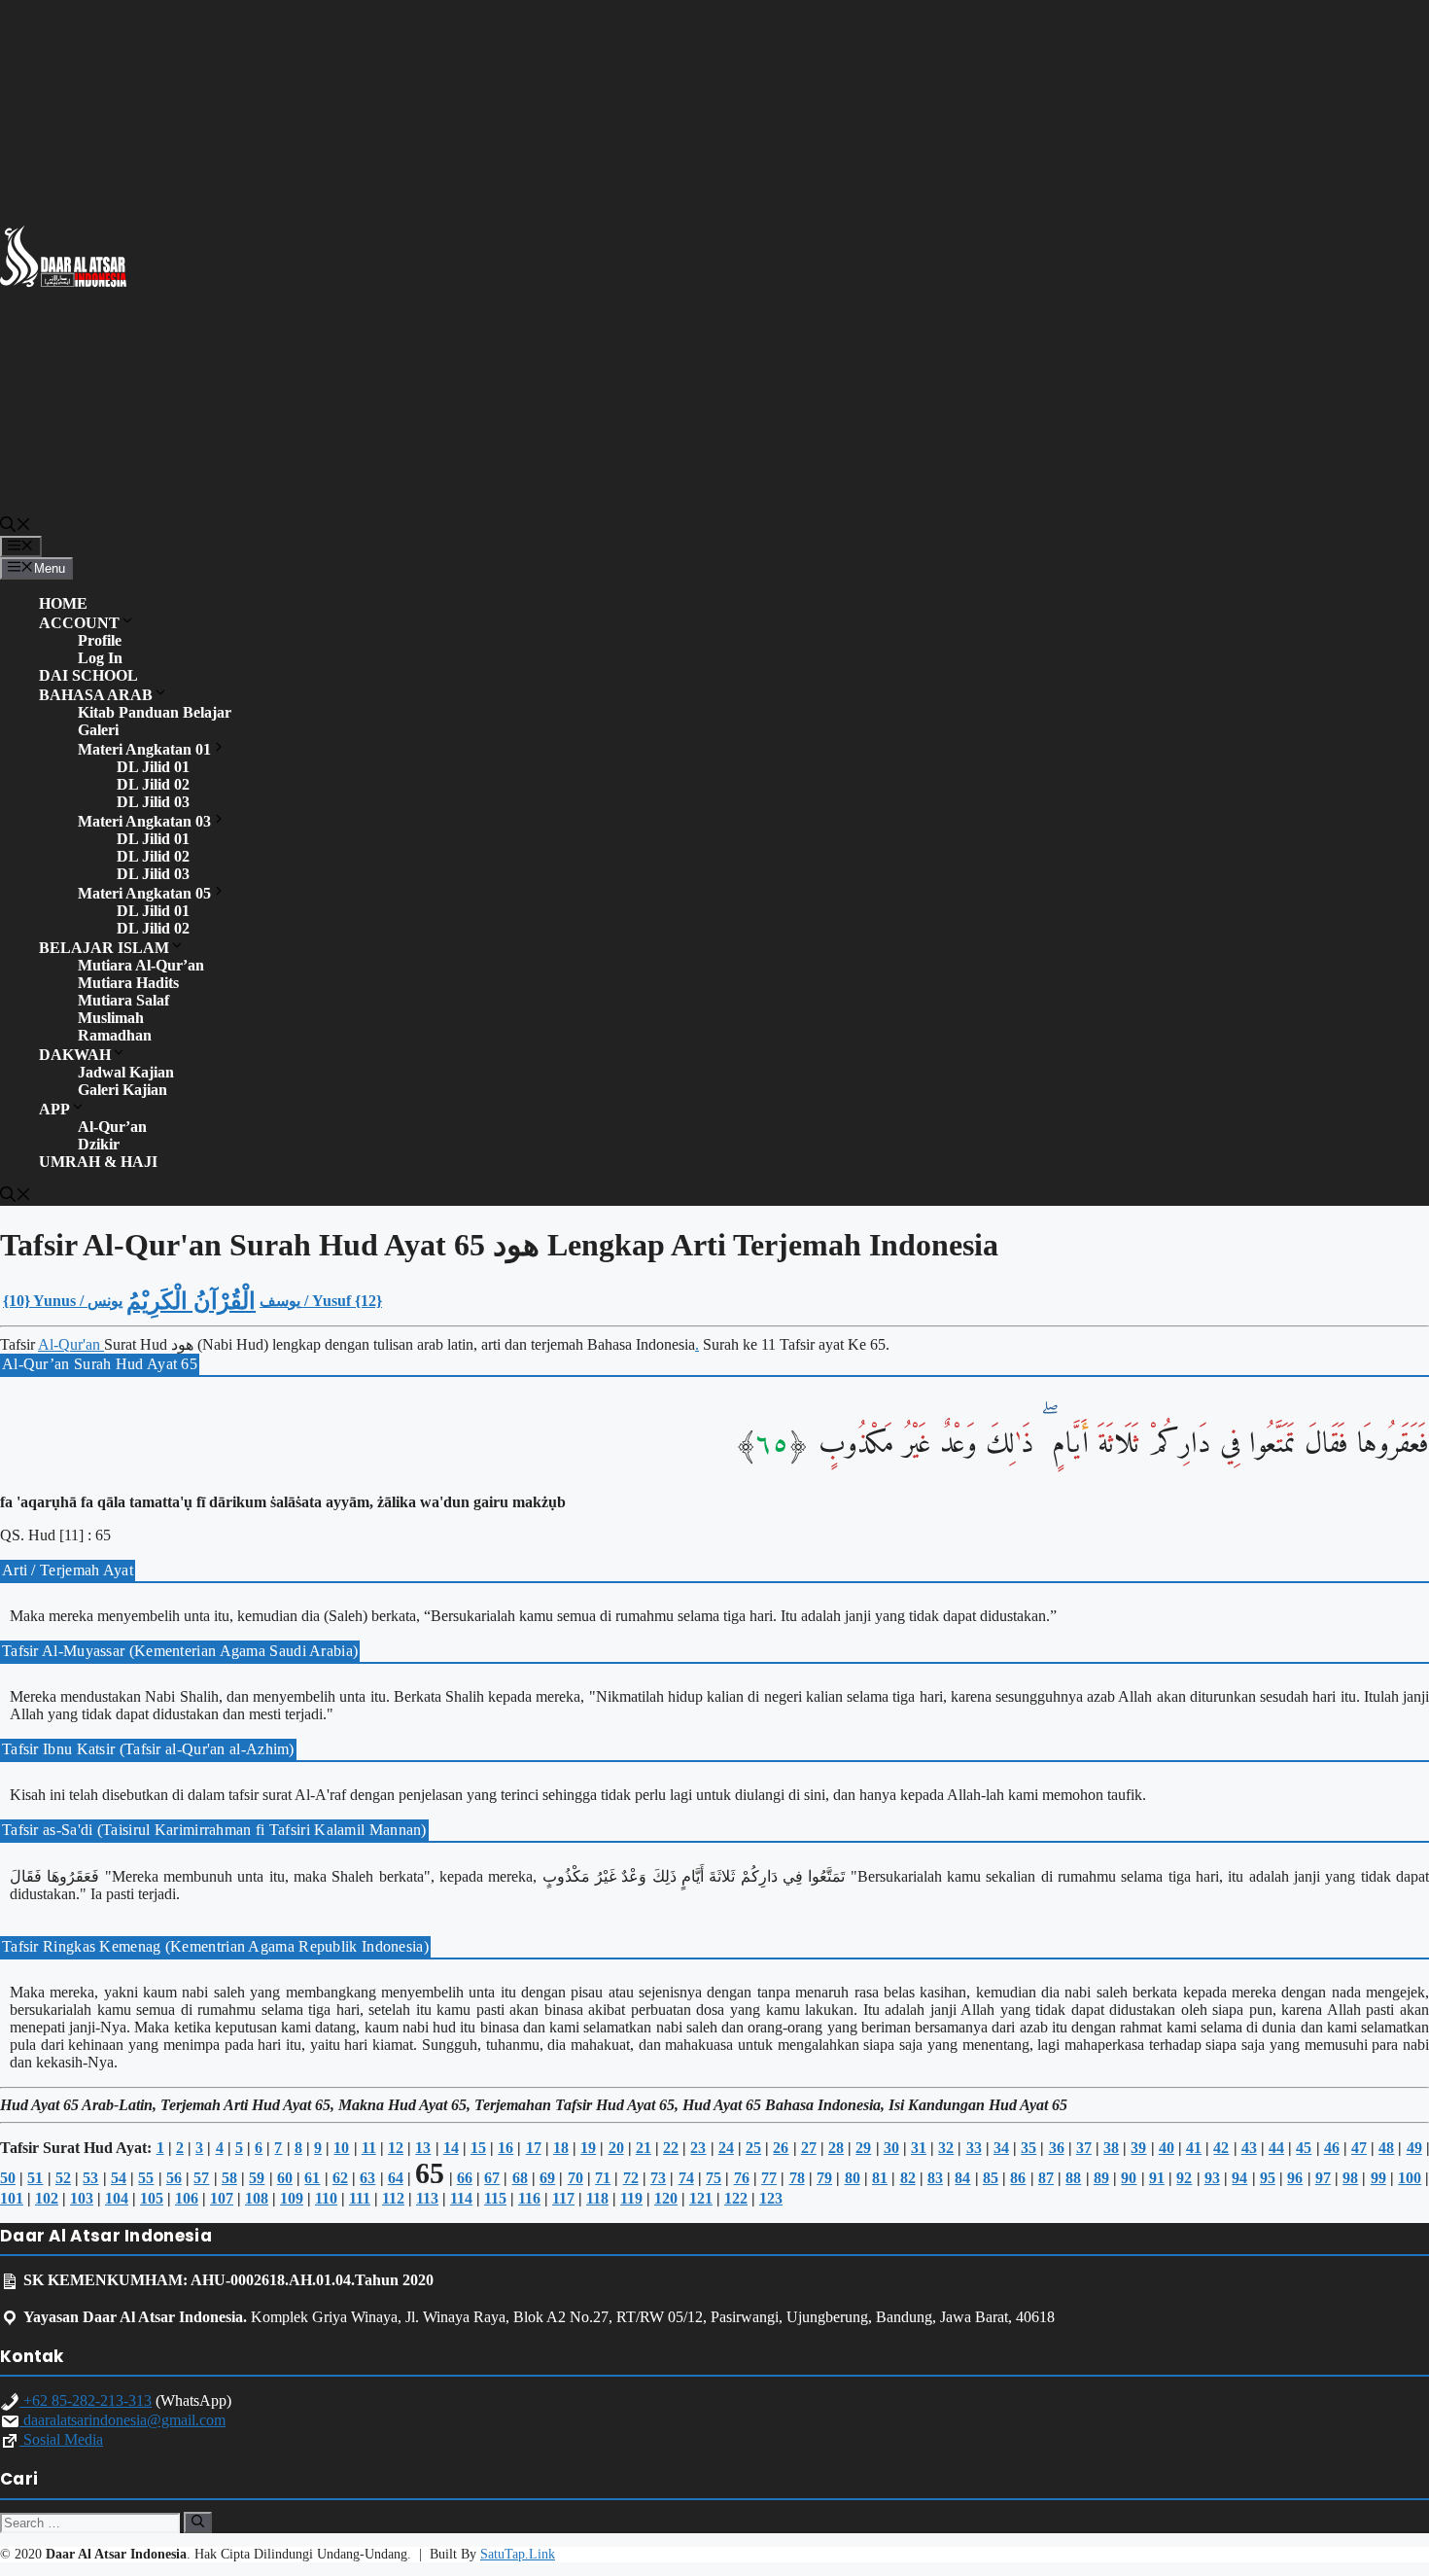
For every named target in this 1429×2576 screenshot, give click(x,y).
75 (714, 2178)
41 (1194, 2148)
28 (836, 2148)
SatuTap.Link (518, 2554)
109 (292, 2198)
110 (326, 2198)
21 (644, 2148)
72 (631, 2178)
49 (1414, 2148)
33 (974, 2148)
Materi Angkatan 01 (144, 749)
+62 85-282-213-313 (86, 2400)
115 (495, 2198)
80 (853, 2178)
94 (1239, 2178)
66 (465, 2178)
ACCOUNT (79, 623)
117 (563, 2198)
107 (222, 2198)
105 (152, 2198)
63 (367, 2178)
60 (285, 2178)
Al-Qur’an (112, 1127)
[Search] (198, 2523)
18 (561, 2148)
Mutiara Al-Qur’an (141, 965)
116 (529, 2198)
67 (492, 2178)
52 (63, 2178)
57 (201, 2178)
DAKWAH (75, 1055)
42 (1221, 2148)
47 (1359, 2148)
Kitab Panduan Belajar (155, 712)
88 (1073, 2178)
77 (769, 2178)
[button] (16, 527)
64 (396, 2178)
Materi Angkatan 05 (144, 893)
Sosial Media (61, 2439)
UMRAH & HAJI (98, 1162)
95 (1268, 2178)
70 (575, 2178)
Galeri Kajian (122, 1090)
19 (588, 2148)
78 (797, 2178)
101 (12, 2198)
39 (1138, 2148)
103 (82, 2198)
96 (1295, 2178)
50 (8, 2178)
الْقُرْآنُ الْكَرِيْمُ (191, 1301)
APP (54, 1109)
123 (771, 2198)
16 (505, 2148)
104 (117, 2198)
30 (891, 2148)
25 (753, 2148)
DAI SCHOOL (88, 675)
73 (658, 2178)
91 (1157, 2178)
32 (946, 2148)
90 (1129, 2178)
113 (427, 2198)
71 (603, 2178)
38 (1111, 2148)
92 (1184, 2178)
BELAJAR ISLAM (104, 948)
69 (547, 2178)
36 (1057, 2148)
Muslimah (111, 1018)
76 (742, 2178)
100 (1410, 2178)
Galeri (98, 730)
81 (880, 2178)
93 (1212, 2178)
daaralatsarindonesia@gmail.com (122, 2420)
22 (671, 2148)
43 (1249, 2148)
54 (119, 2178)
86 (1018, 2178)
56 (174, 2178)
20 (616, 2148)
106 (187, 2198)
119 (631, 2198)
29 (863, 2148)
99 (1378, 2178)
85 (991, 2178)
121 (701, 2198)
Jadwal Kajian (126, 1072)
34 (1001, 2148)
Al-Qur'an (71, 1344)
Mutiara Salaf (123, 1000)
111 (360, 2198)
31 (919, 2148)
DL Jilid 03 (153, 802)
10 (341, 2148)
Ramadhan (115, 1035)
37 (1084, 2148)
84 (962, 2178)
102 (47, 2198)
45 (1304, 2148)
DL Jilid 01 (153, 767)
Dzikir (99, 1144)
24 (726, 2148)
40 (1167, 2148)
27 (809, 2148)
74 (686, 2178)
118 (597, 2198)
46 (1332, 2148)
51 (35, 2178)
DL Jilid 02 (153, 784)
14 (451, 2148)
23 (698, 2148)
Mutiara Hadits (128, 983)
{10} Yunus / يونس (63, 1301)
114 (461, 2198)
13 (423, 2148)
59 (257, 2178)
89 (1101, 2178)
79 (824, 2178)
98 (1350, 2178)
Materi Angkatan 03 (144, 821)
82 (908, 2178)
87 (1046, 2178)
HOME (63, 603)
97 (1323, 2178)
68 (520, 2178)
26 (781, 2148)
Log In (100, 658)
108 (257, 2198)
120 (666, 2198)
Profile (100, 640)
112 (393, 2198)
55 (146, 2178)
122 (736, 2198)
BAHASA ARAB (96, 695)
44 (1276, 2148)
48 (1386, 2148)
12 (396, 2148)
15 (478, 2148)
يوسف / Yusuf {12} (321, 1301)
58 (229, 2178)
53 (90, 2178)
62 (340, 2178)
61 (312, 2178)
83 (935, 2178)
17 (534, 2148)
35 (1028, 2148)
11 (369, 2148)
